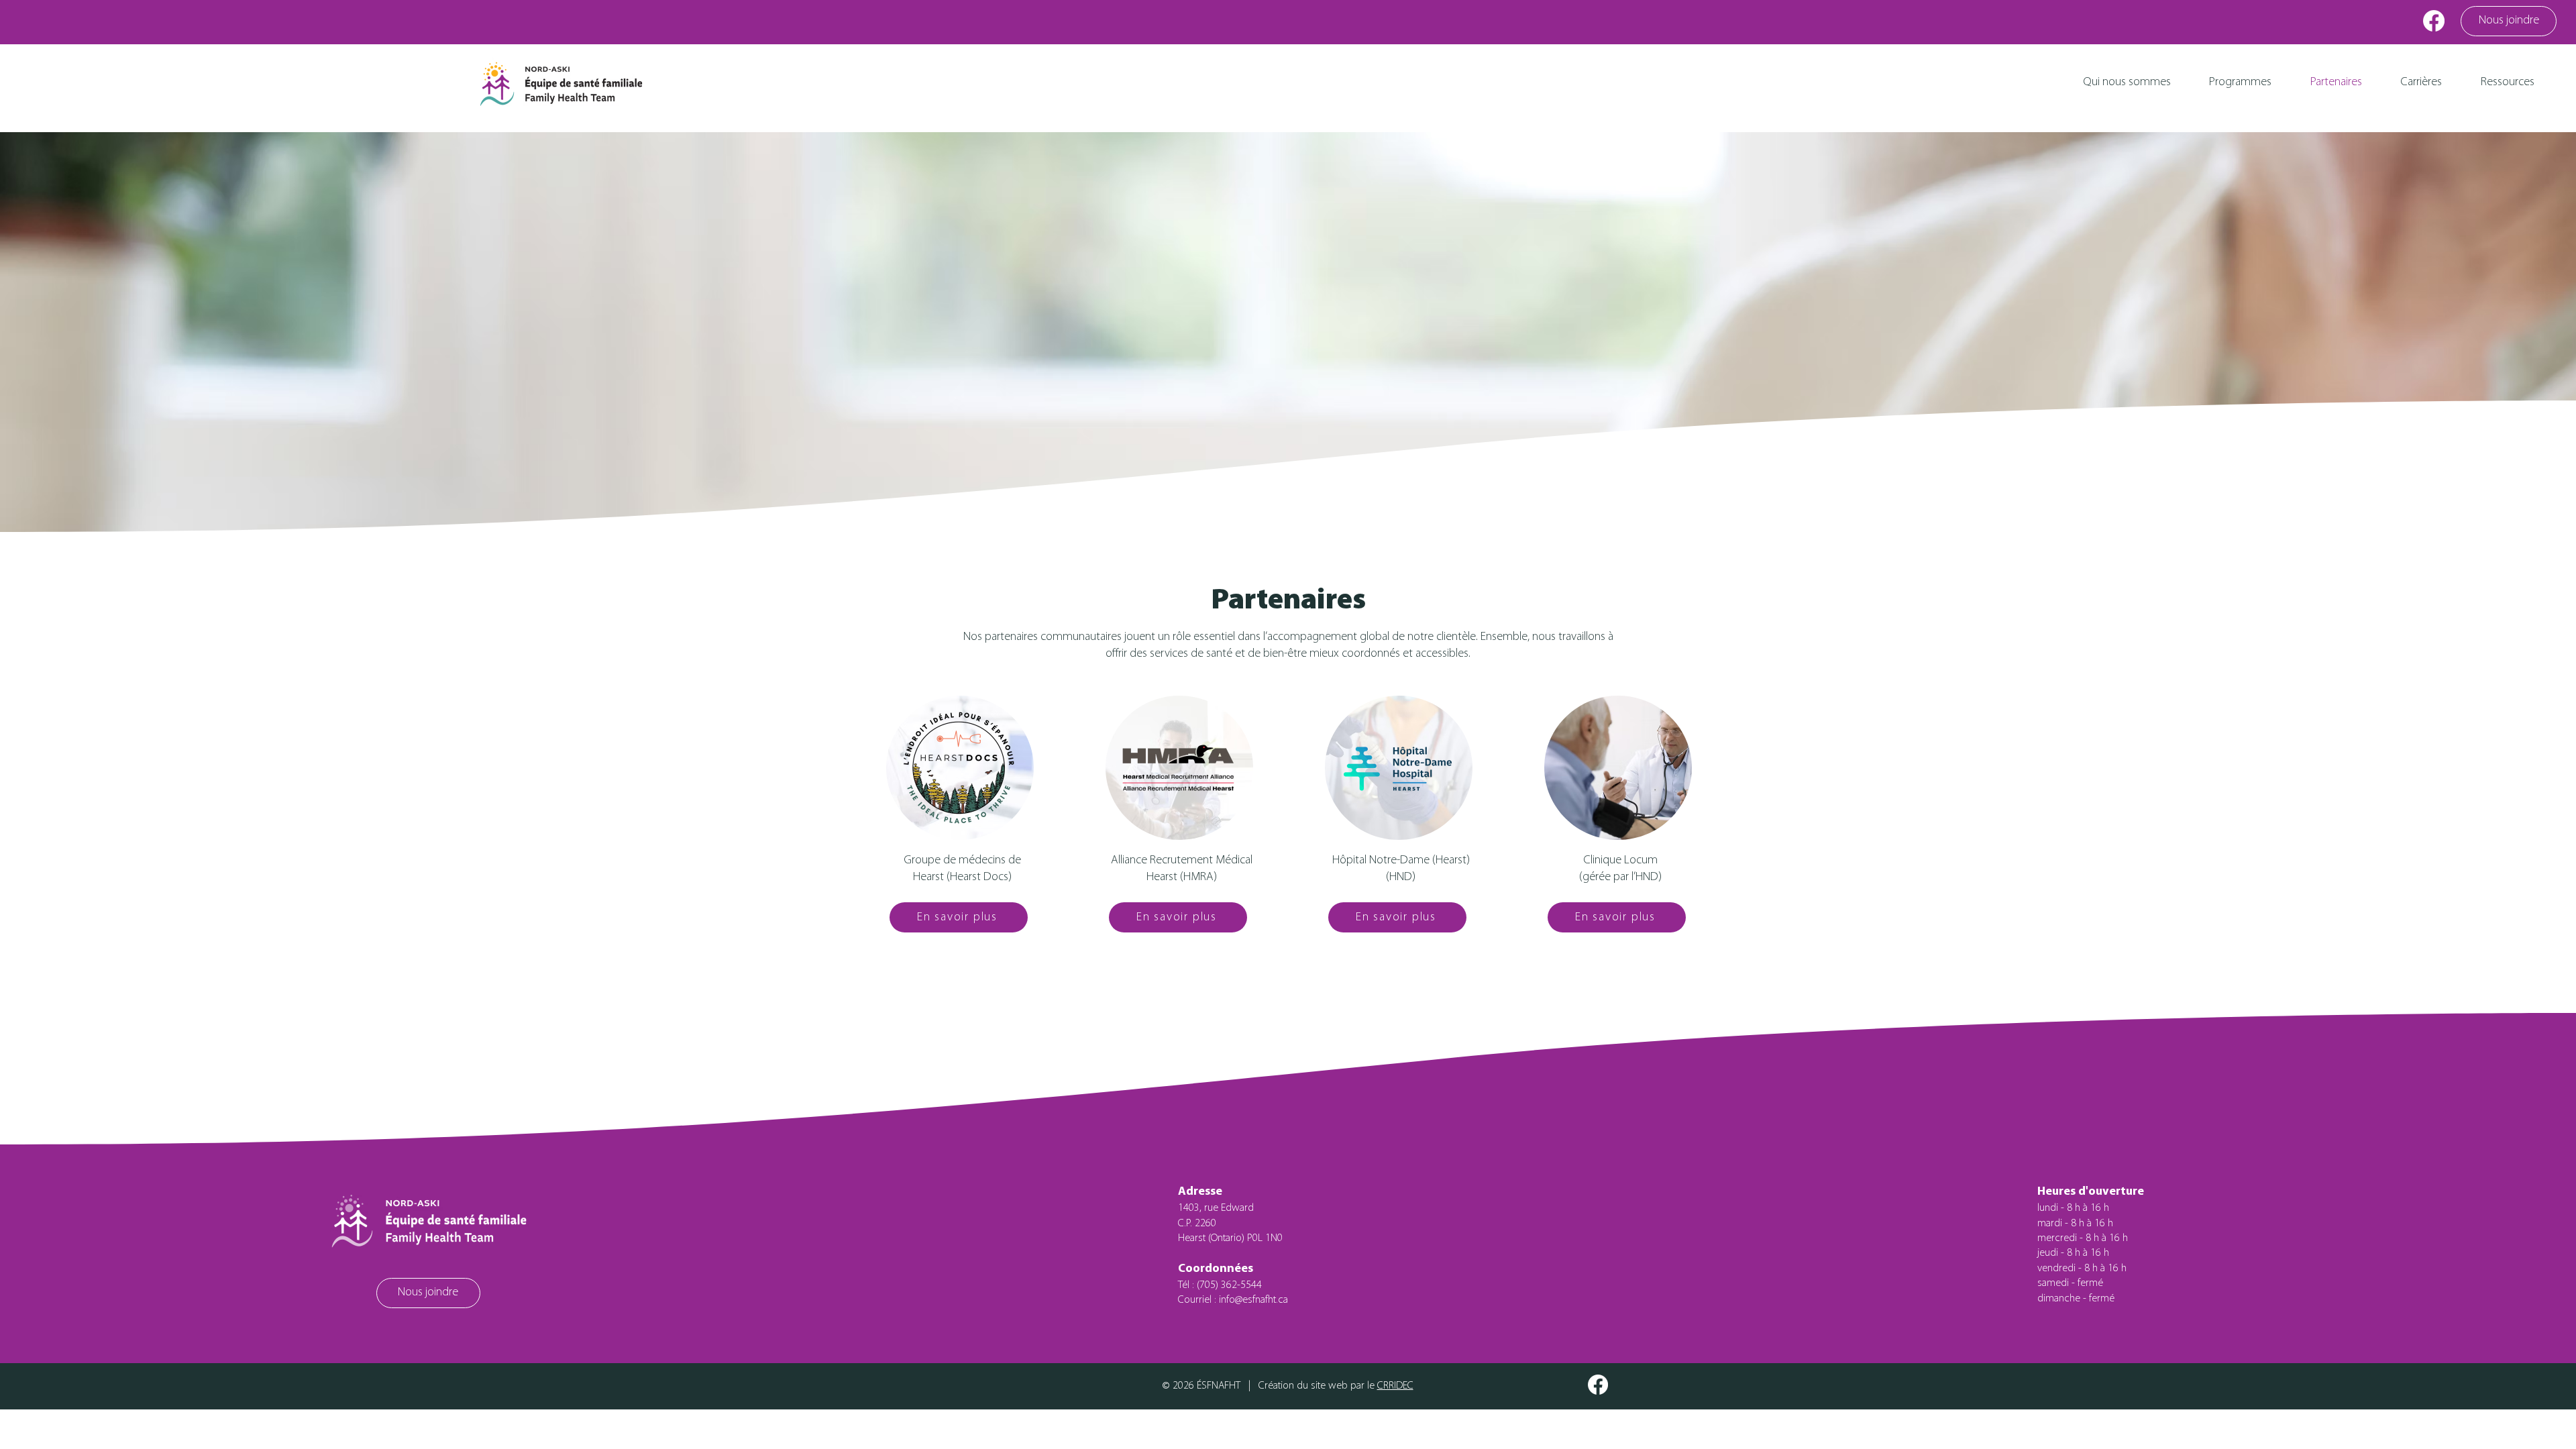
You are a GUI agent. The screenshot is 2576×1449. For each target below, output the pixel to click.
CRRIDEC (1395, 1386)
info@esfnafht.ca (1253, 1300)
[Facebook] (2434, 21)
